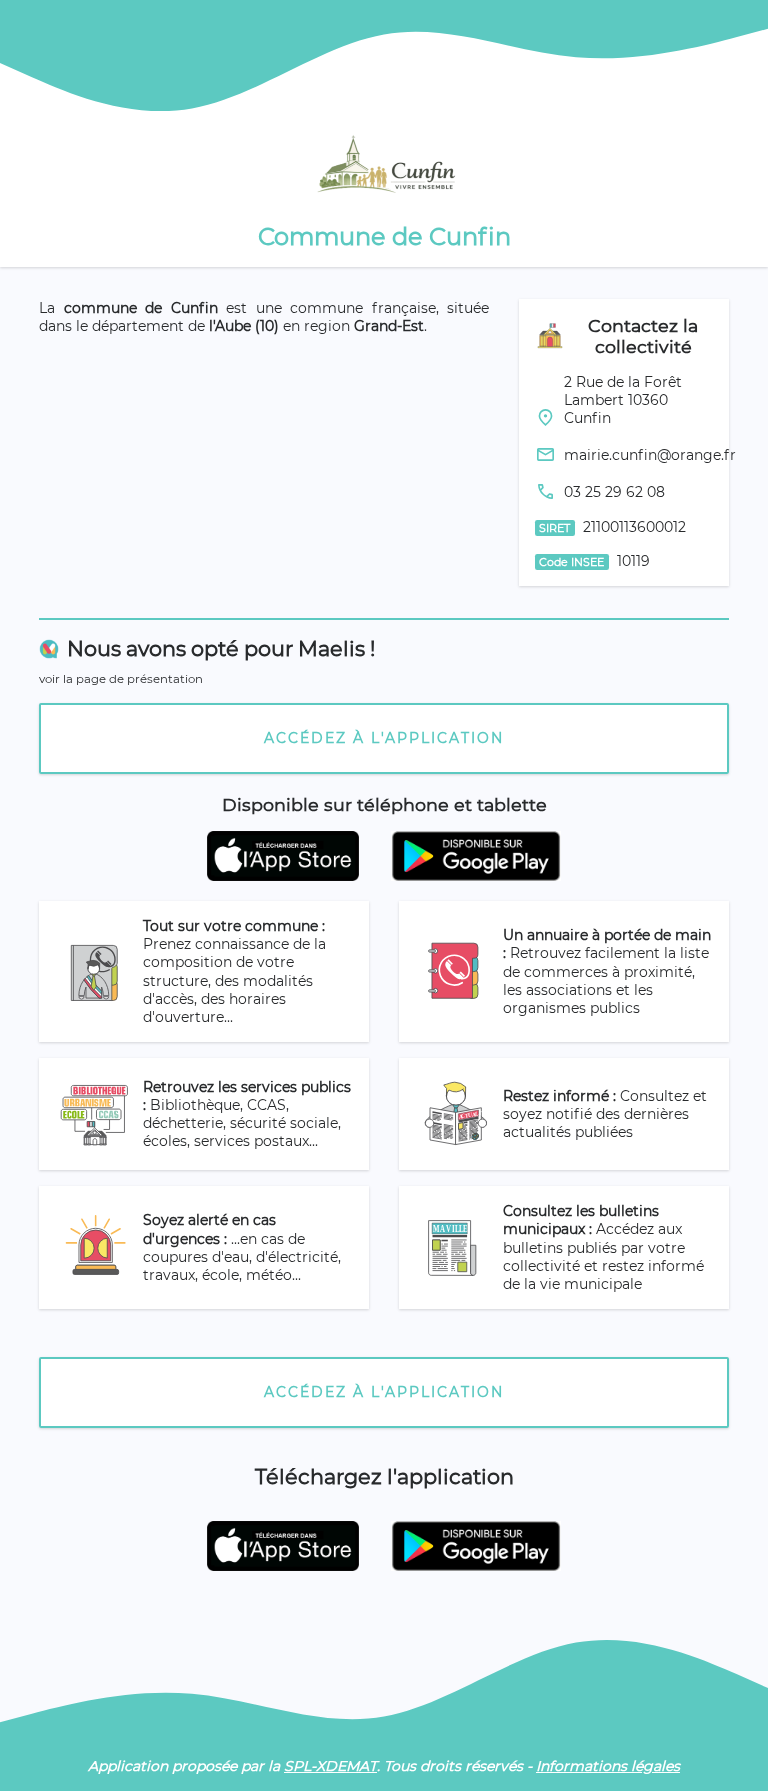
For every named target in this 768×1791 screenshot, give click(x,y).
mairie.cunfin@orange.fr (650, 455)
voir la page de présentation (121, 679)
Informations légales (608, 1766)
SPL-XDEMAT (330, 1766)
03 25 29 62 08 (614, 492)
